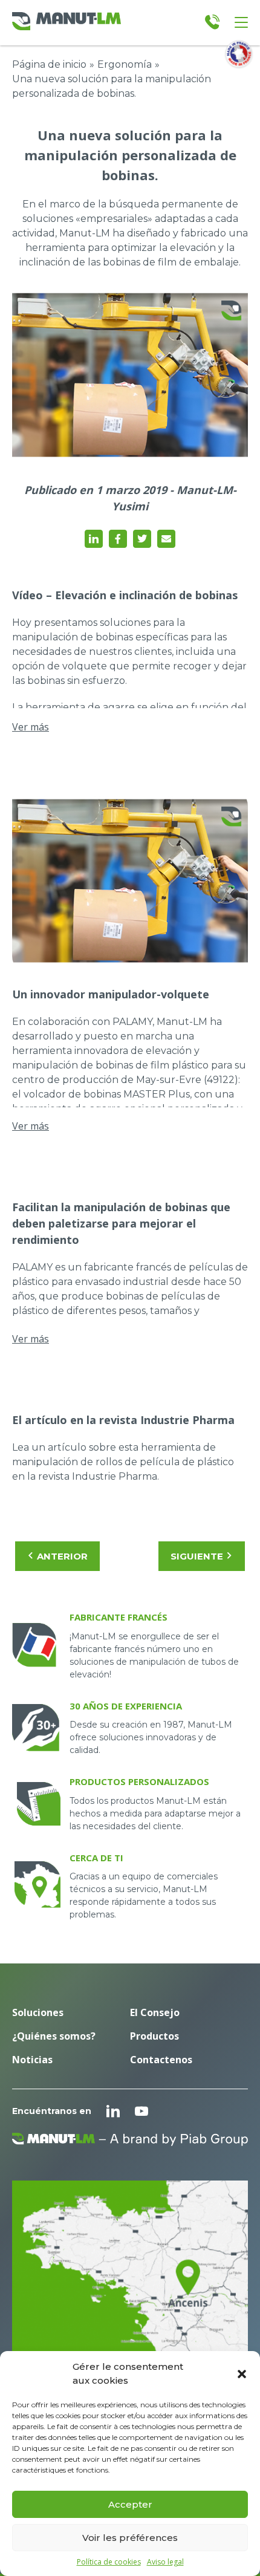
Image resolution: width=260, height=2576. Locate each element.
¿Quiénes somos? (54, 2036)
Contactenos (161, 2060)
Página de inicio (49, 64)
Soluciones (38, 2012)
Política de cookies (109, 2562)
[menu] (241, 22)
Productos (154, 2036)
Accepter (130, 2504)
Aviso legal (165, 2562)
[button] (242, 2374)
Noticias (32, 2060)
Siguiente (197, 1556)
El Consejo (155, 2012)
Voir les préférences (130, 2538)
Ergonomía (125, 64)
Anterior (62, 1556)
